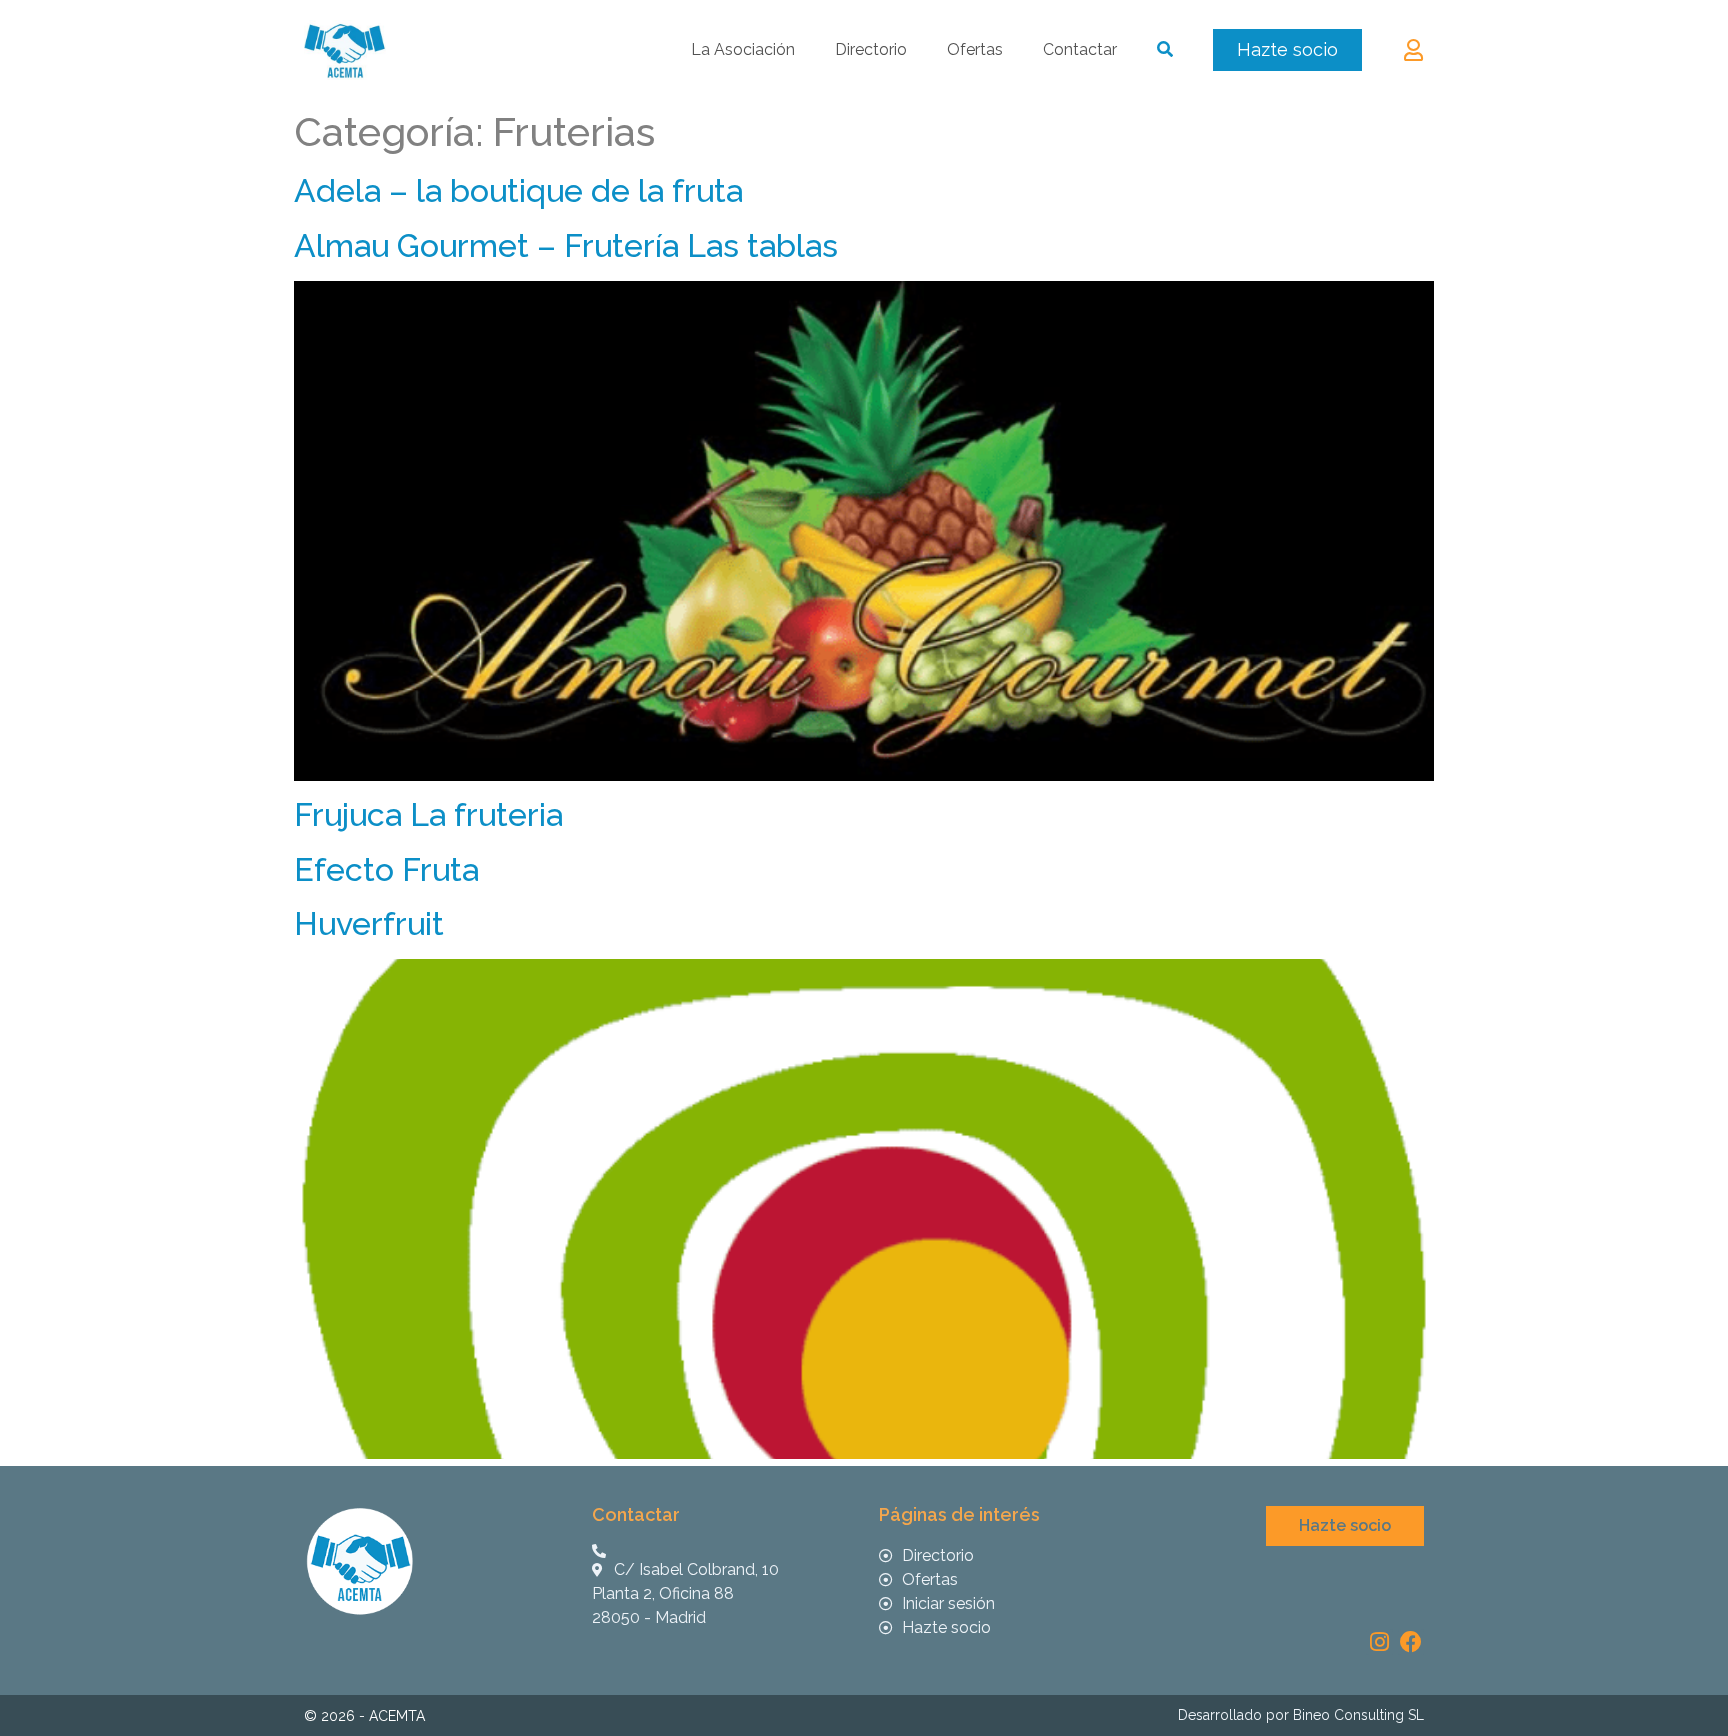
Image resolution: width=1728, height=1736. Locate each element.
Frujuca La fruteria (428, 814)
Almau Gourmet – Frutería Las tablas (566, 245)
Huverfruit (369, 923)
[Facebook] (1411, 1642)
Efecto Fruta (386, 869)
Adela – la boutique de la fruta (518, 190)
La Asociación (743, 49)
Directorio (871, 49)
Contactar (1080, 49)
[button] (1287, 50)
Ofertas (975, 49)
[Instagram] (1379, 1642)
